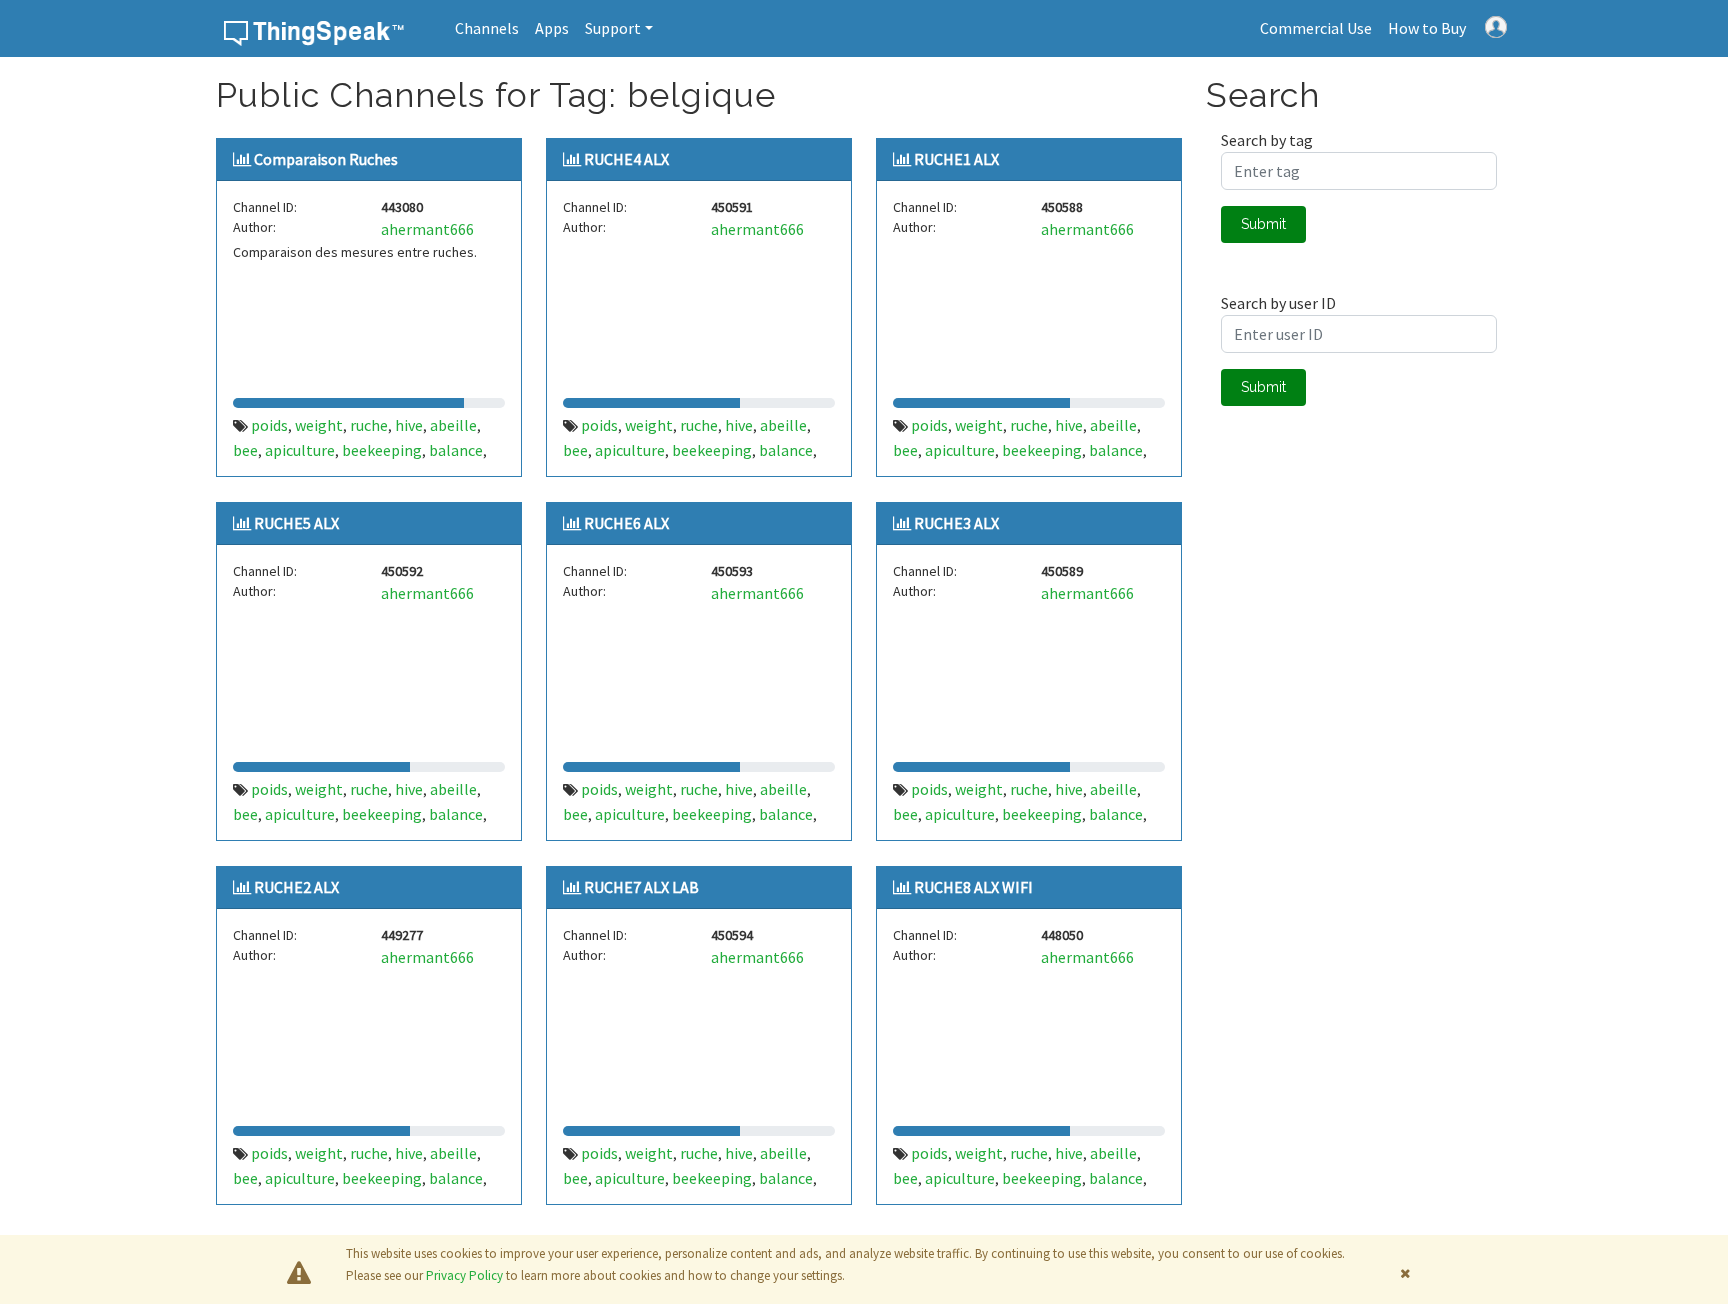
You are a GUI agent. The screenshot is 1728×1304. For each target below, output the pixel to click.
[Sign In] (1496, 25)
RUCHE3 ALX (956, 523)
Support (613, 28)
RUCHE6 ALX (626, 523)
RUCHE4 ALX (626, 159)
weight (319, 425)
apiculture (300, 450)
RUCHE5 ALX (296, 523)
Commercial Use (1316, 28)
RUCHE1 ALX (956, 159)
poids (269, 425)
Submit (1263, 224)
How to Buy (1427, 28)
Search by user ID (1278, 303)
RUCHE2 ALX (296, 887)
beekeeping (382, 450)
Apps (552, 28)
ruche (369, 425)
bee (245, 450)
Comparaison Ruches (326, 159)
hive (409, 425)
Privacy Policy (464, 1275)
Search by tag (1267, 140)
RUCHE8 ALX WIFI (973, 887)
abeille (453, 425)
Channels (487, 28)
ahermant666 (427, 229)
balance (456, 450)
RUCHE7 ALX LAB (641, 887)
